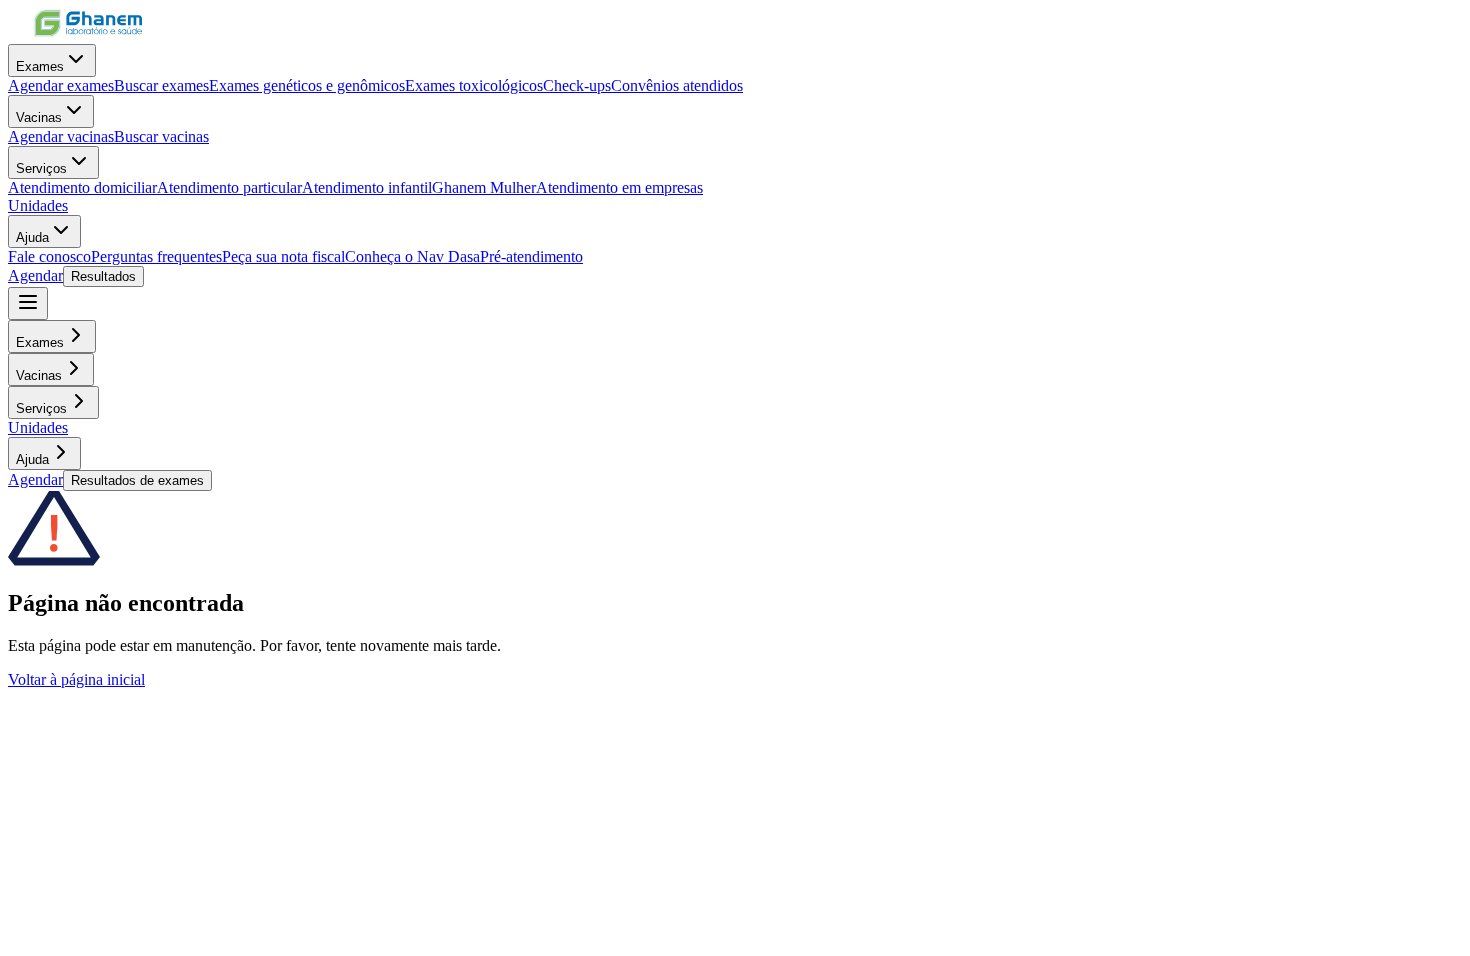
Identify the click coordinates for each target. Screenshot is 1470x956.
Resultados (103, 276)
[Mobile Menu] (28, 303)
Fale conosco (49, 256)
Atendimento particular (229, 187)
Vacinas (39, 117)
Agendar (35, 275)
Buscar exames (161, 85)
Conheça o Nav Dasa (412, 256)
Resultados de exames (137, 480)
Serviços (41, 168)
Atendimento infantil (367, 187)
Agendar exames (61, 85)
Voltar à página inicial (76, 679)
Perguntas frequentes (156, 256)
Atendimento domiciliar (82, 187)
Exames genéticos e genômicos (307, 85)
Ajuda (32, 237)
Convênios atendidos (677, 85)
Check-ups (577, 85)
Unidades (38, 205)
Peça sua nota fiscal (283, 256)
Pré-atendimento (531, 256)
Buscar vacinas (161, 136)
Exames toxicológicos (474, 85)
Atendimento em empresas (619, 187)
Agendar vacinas (61, 136)
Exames (40, 66)
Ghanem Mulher (484, 187)
